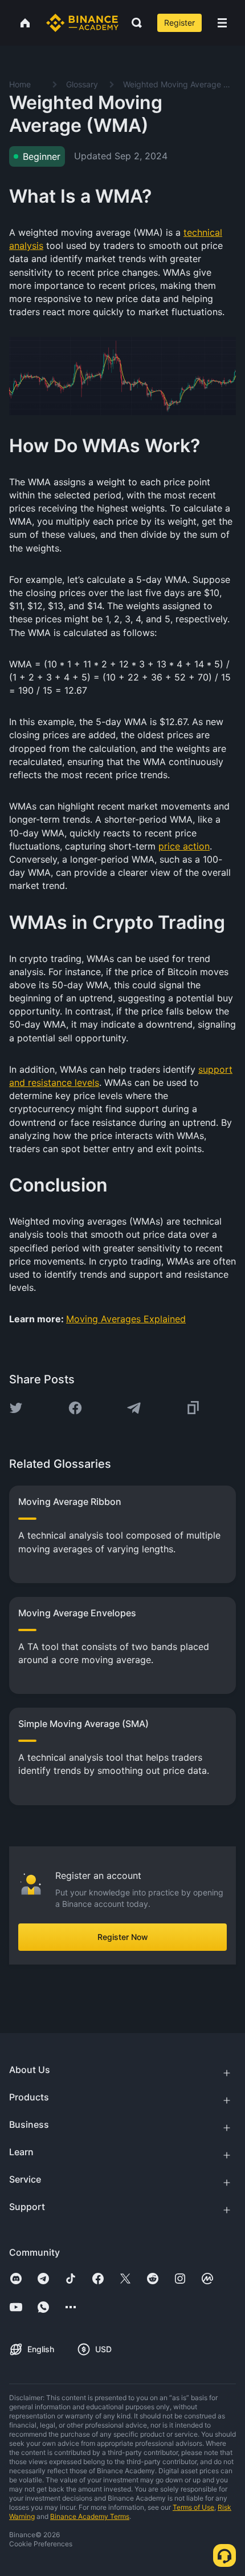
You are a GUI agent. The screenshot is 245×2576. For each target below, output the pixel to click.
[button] (222, 23)
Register (179, 23)
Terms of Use (193, 2507)
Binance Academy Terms (90, 2516)
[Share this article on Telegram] (134, 1408)
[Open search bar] (133, 23)
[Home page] (82, 23)
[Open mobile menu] (222, 23)
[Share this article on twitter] (16, 1408)
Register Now (123, 1937)
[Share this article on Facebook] (75, 1408)
